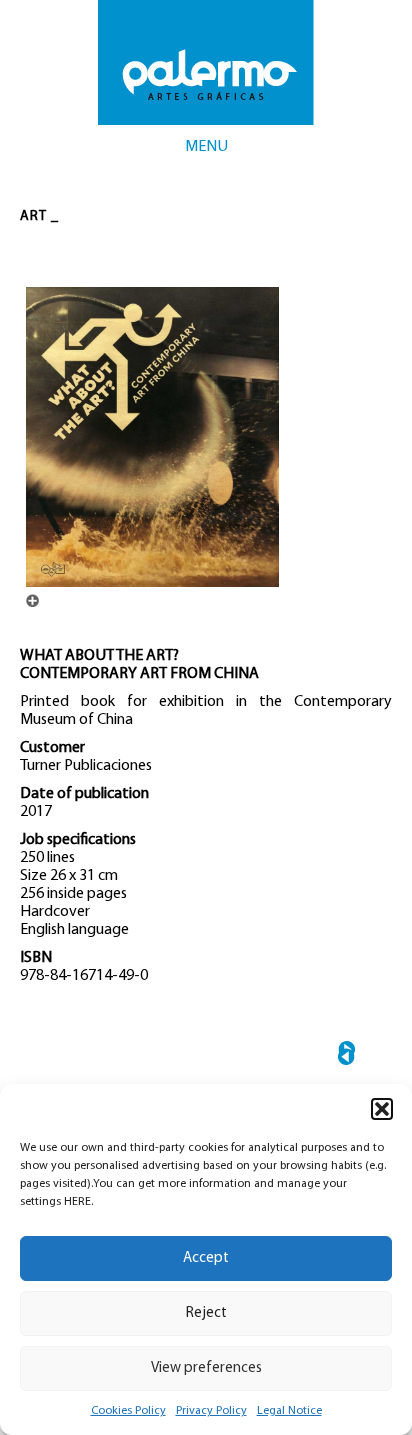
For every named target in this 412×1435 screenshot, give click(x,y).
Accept (206, 1258)
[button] (382, 1109)
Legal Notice (289, 1411)
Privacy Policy (211, 1411)
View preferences (206, 1368)
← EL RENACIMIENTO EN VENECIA (346, 1056)
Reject (206, 1313)
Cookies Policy (128, 1411)
